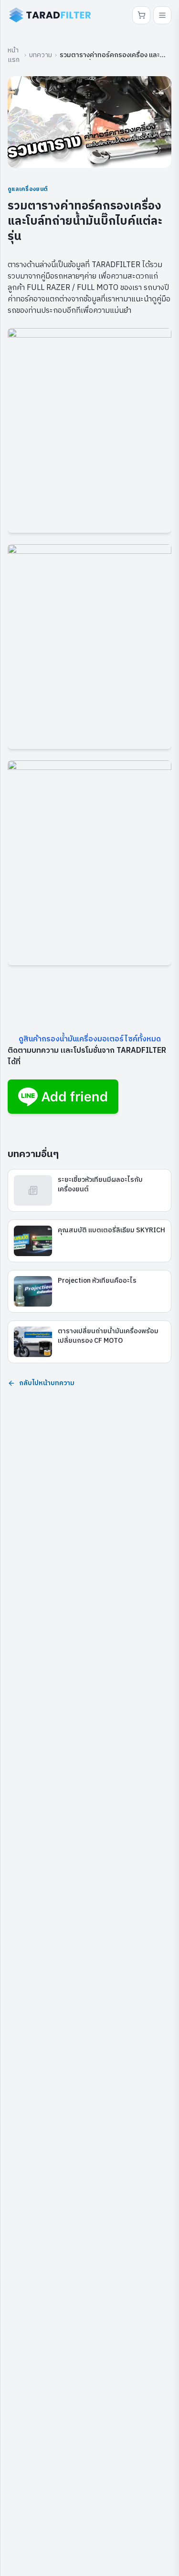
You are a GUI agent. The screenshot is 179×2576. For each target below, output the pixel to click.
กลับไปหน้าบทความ (47, 1383)
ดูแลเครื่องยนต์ (28, 189)
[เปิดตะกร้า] (141, 15)
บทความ (41, 55)
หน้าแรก (14, 55)
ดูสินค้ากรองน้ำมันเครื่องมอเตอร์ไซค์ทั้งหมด (90, 1039)
